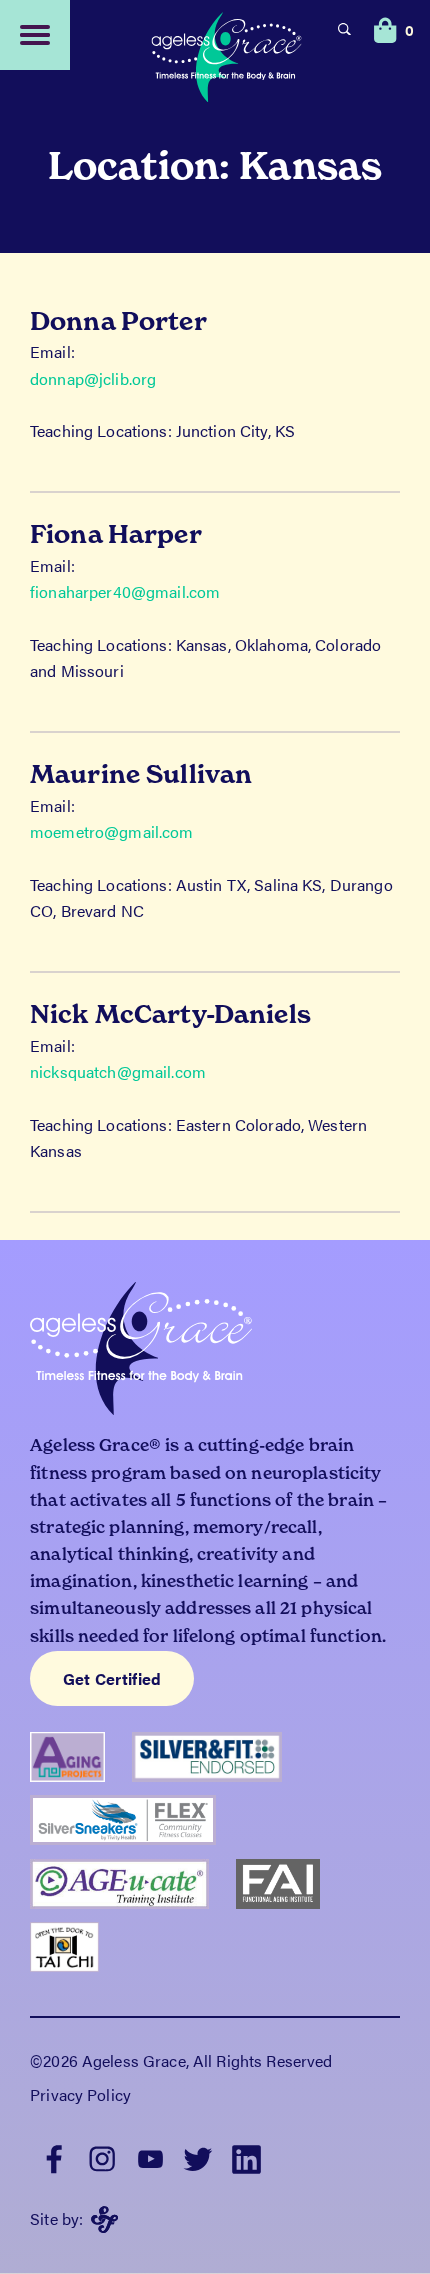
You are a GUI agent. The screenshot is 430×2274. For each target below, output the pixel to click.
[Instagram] (102, 2157)
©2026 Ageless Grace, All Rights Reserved (181, 2060)
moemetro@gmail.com (111, 831)
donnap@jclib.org (93, 378)
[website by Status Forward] (104, 2219)
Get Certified (112, 1678)
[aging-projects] (81, 1764)
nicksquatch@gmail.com (118, 1071)
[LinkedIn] (246, 2157)
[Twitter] (198, 2157)
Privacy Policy (80, 2094)
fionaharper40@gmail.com (125, 591)
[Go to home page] (227, 60)
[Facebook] (54, 2157)
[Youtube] (150, 2157)
